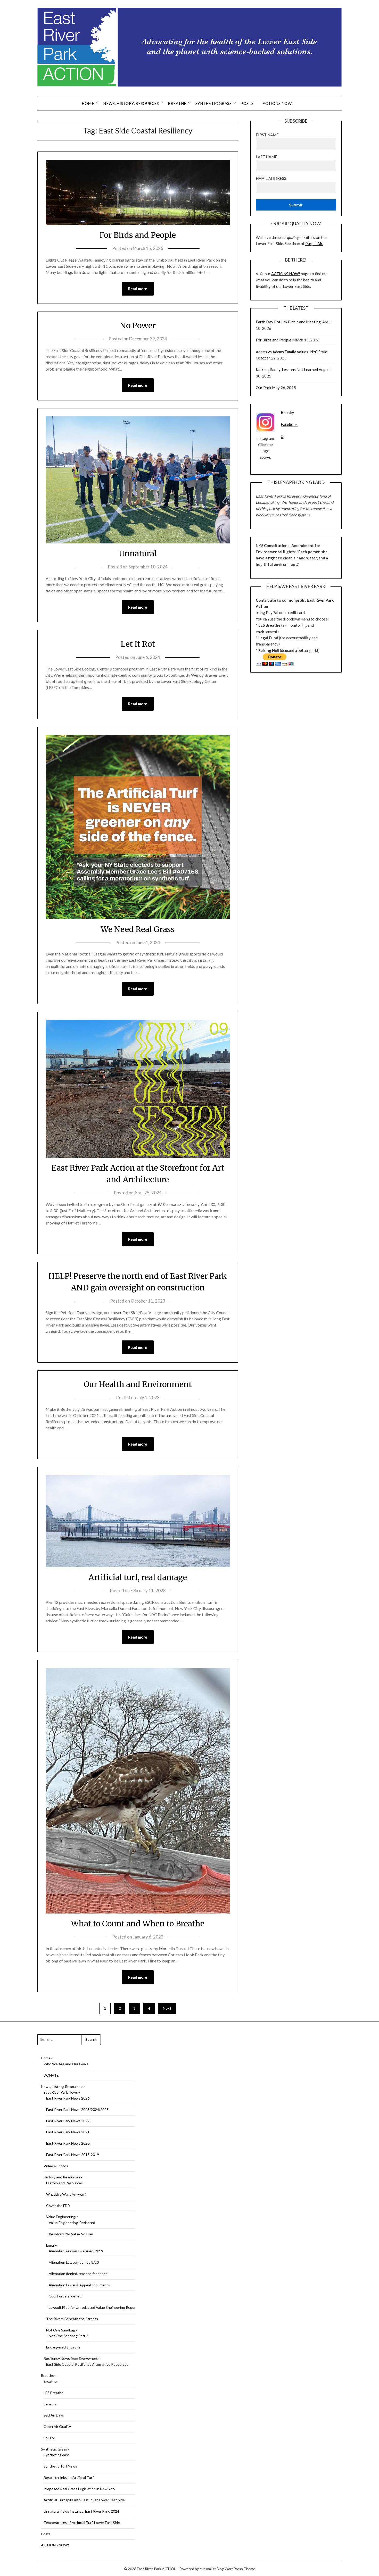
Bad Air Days (54, 2415)
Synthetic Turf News (60, 2466)
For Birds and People (138, 235)
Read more (138, 289)
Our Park (263, 388)
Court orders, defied (65, 2296)
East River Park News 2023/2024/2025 (77, 2109)
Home (88, 103)
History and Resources (62, 2177)
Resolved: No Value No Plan (71, 2234)
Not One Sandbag (61, 2330)
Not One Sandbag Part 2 (68, 2336)
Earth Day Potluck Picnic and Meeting (289, 322)
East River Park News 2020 (68, 2143)
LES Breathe (53, 2393)
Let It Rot (138, 644)
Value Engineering (61, 2217)
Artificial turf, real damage (138, 1577)
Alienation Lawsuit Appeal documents (79, 2285)
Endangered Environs (63, 2347)
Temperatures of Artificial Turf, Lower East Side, (82, 2523)
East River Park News (61, 2092)
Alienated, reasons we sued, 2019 (76, 2251)
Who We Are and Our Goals (66, 2064)
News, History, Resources (131, 103)
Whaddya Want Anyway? (66, 2194)
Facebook (289, 424)
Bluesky (287, 412)
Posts (247, 103)
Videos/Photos (56, 2166)
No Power (138, 325)
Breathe (177, 103)
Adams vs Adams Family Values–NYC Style (291, 352)
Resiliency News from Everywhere (71, 2358)
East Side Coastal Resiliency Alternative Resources (87, 2364)
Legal (50, 2245)
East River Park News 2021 (68, 2132)
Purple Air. (314, 244)
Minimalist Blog (212, 2569)
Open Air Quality (57, 2426)
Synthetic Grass (214, 103)
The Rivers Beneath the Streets (72, 2319)
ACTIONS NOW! (278, 103)
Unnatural (138, 553)
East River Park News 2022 (68, 2121)
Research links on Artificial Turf (69, 2477)
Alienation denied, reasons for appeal (79, 2274)
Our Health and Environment (138, 1384)
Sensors (50, 2404)
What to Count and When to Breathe (138, 1924)
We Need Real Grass (138, 929)
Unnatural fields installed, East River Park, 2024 (81, 2511)
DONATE (51, 2075)
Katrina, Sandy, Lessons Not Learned (287, 370)
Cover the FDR (58, 2206)
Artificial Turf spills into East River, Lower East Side (84, 2500)
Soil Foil (50, 2438)
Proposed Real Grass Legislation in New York (80, 2489)
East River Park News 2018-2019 (73, 2155)
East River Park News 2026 (68, 2098)
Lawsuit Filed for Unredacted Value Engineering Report (93, 2307)
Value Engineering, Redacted (72, 2223)
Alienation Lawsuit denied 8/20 (74, 2262)
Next (167, 2008)
